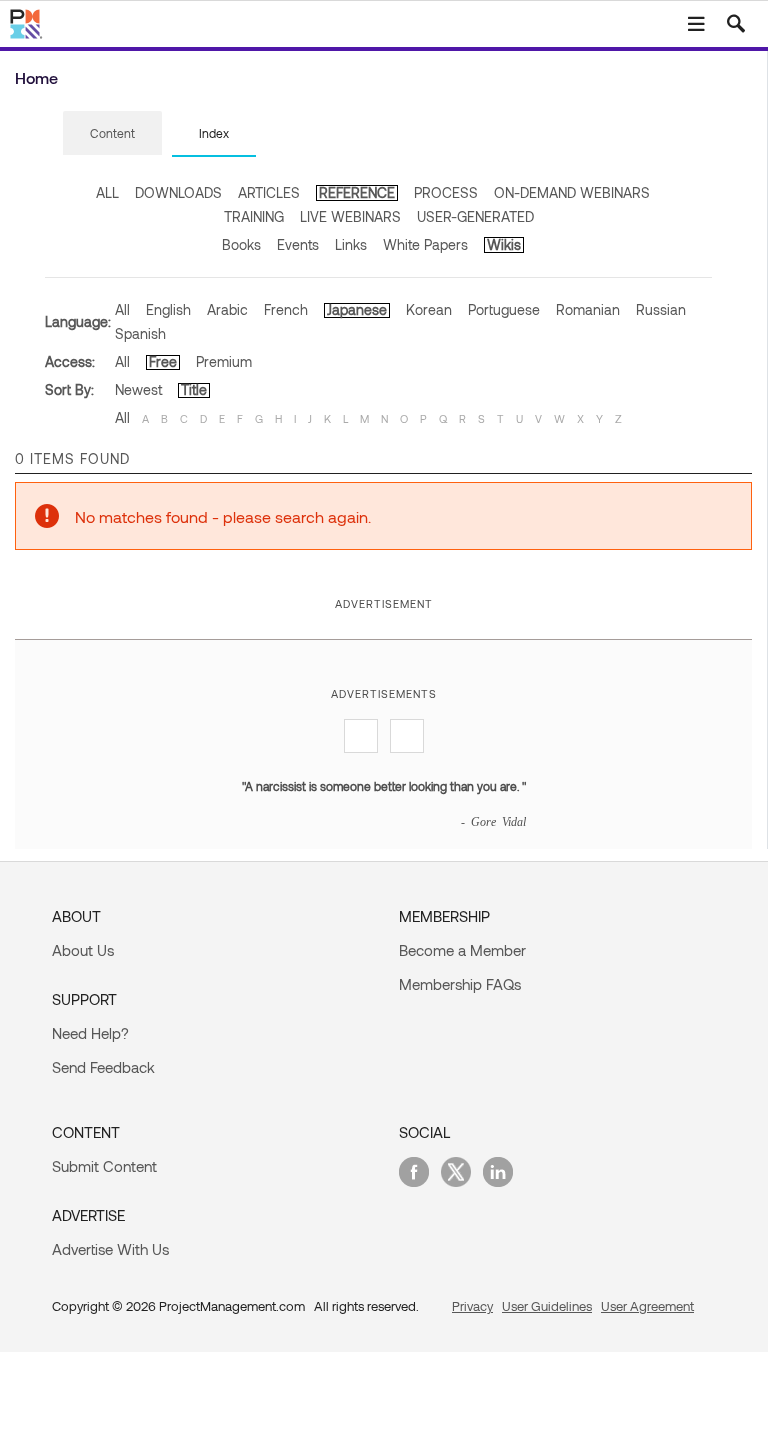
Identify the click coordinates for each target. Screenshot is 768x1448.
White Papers (425, 244)
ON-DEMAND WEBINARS (572, 192)
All (122, 309)
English (168, 309)
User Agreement (647, 1306)
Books (241, 244)
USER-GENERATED (475, 216)
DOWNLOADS (178, 192)
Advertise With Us (110, 1249)
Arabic (227, 309)
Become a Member (462, 950)
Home (36, 77)
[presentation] (112, 133)
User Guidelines (547, 1306)
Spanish (140, 333)
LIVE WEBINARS (350, 216)
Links (351, 244)
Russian (661, 309)
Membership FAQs (460, 984)
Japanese (357, 309)
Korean (429, 309)
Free (163, 361)
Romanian (588, 309)
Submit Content (104, 1166)
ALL (107, 192)
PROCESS (446, 192)
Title (194, 389)
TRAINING (254, 216)
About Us (83, 950)
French (286, 309)
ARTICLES (269, 192)
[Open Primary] (696, 24)
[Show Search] (736, 24)
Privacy (472, 1306)
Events (298, 244)
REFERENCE (357, 192)
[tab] (112, 134)
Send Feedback (103, 1067)
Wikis (504, 244)
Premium (224, 361)
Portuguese (504, 309)
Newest (138, 389)
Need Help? (90, 1033)
